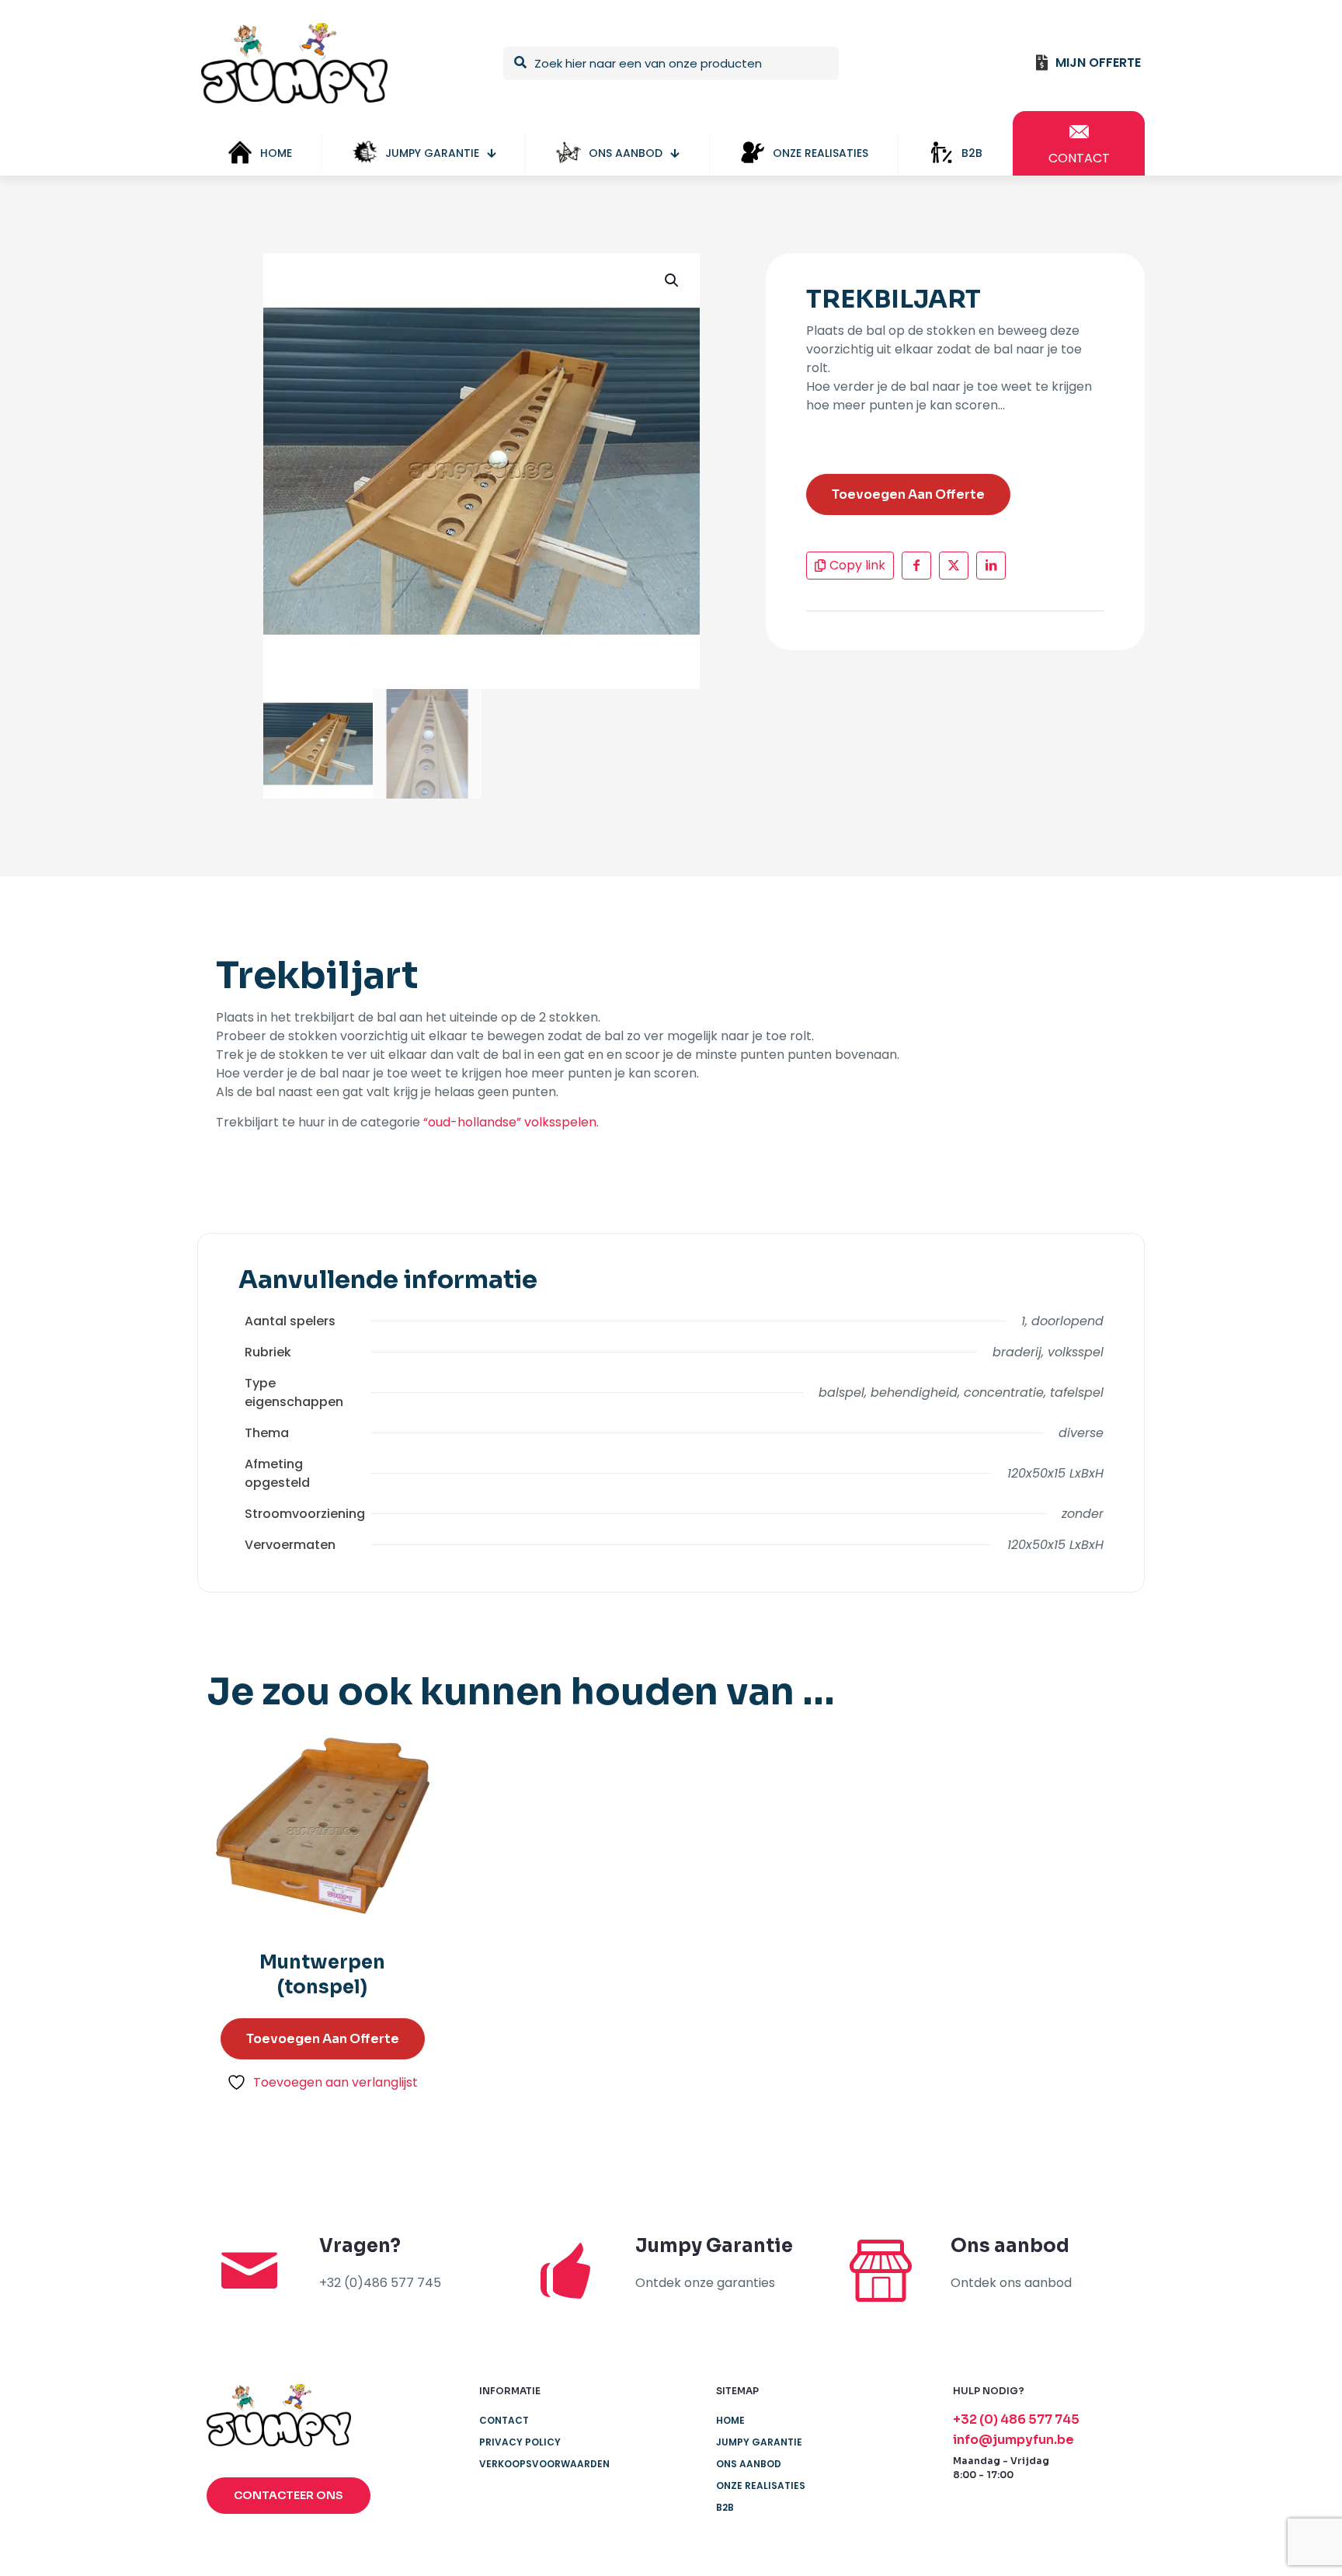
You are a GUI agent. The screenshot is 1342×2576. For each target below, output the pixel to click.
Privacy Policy (520, 2442)
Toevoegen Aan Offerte (908, 494)
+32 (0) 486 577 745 (1016, 2419)
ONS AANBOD (749, 2464)
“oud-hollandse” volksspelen (510, 1122)
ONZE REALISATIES (761, 2485)
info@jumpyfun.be (1013, 2440)
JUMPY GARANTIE (759, 2442)
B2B (725, 2507)
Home (730, 2420)
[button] (673, 280)
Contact (504, 2420)
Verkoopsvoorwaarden (544, 2464)
